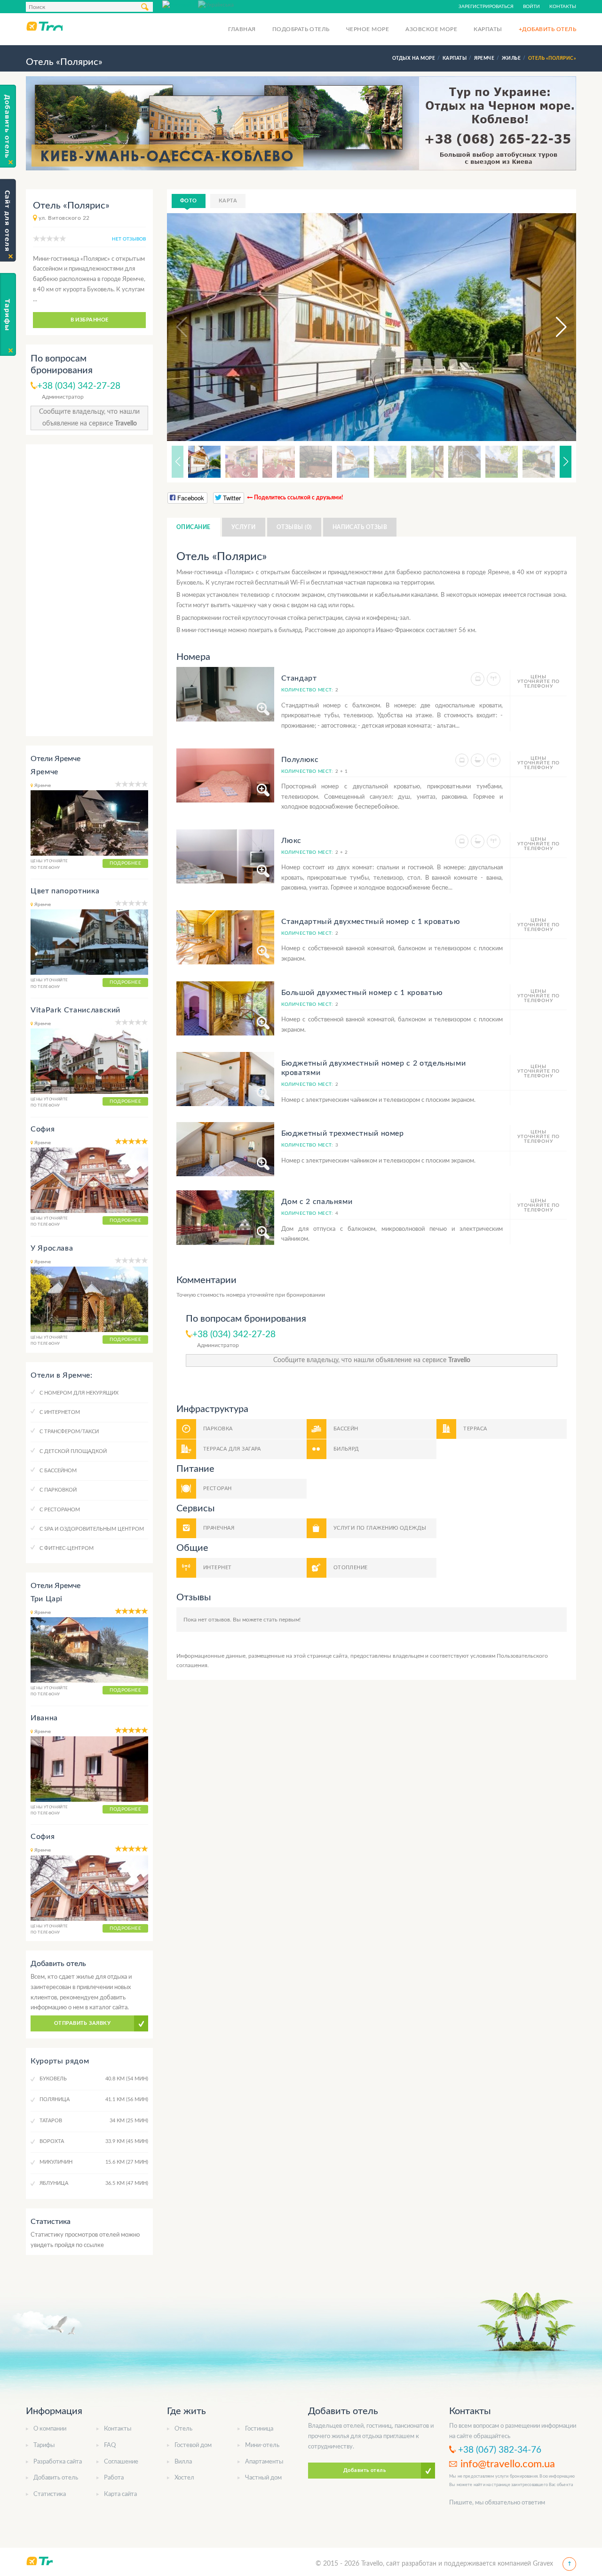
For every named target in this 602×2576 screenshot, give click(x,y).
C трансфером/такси (69, 1432)
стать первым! (282, 1620)
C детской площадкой (73, 1451)
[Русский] (180, 4)
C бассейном (58, 1471)
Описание (194, 527)
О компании (50, 2429)
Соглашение (121, 2462)
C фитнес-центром (67, 1548)
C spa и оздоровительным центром (92, 1529)
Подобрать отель (301, 29)
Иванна (44, 1718)
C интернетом (60, 1412)
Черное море (368, 29)
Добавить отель (56, 2478)
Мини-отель (262, 2445)
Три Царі (47, 1599)
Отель (183, 2429)
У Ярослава (52, 1248)
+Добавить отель (547, 29)
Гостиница (259, 2429)
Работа (114, 2478)
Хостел (184, 2478)
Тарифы (44, 2445)
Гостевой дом (193, 2445)
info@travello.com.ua (508, 2464)
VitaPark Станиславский (75, 1010)
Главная (242, 29)
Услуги (244, 527)
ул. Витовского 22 (64, 218)
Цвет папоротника (65, 891)
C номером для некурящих (79, 1393)
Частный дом (263, 2478)
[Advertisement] (89, 590)
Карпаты (488, 29)
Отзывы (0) (294, 527)
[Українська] (216, 4)
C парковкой (58, 1490)
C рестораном (60, 1510)
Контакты (563, 7)
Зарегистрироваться (486, 7)
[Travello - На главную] (44, 26)
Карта (228, 201)
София (43, 1129)
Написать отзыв (360, 527)
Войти (531, 7)
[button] (553, 327)
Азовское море (431, 29)
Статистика (50, 2494)
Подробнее (125, 863)
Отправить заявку (82, 2023)
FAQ (110, 2445)
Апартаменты (264, 2462)
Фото (189, 201)
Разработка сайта (58, 2462)
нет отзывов (129, 239)
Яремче (44, 772)
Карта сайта (120, 2494)
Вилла (183, 2462)
